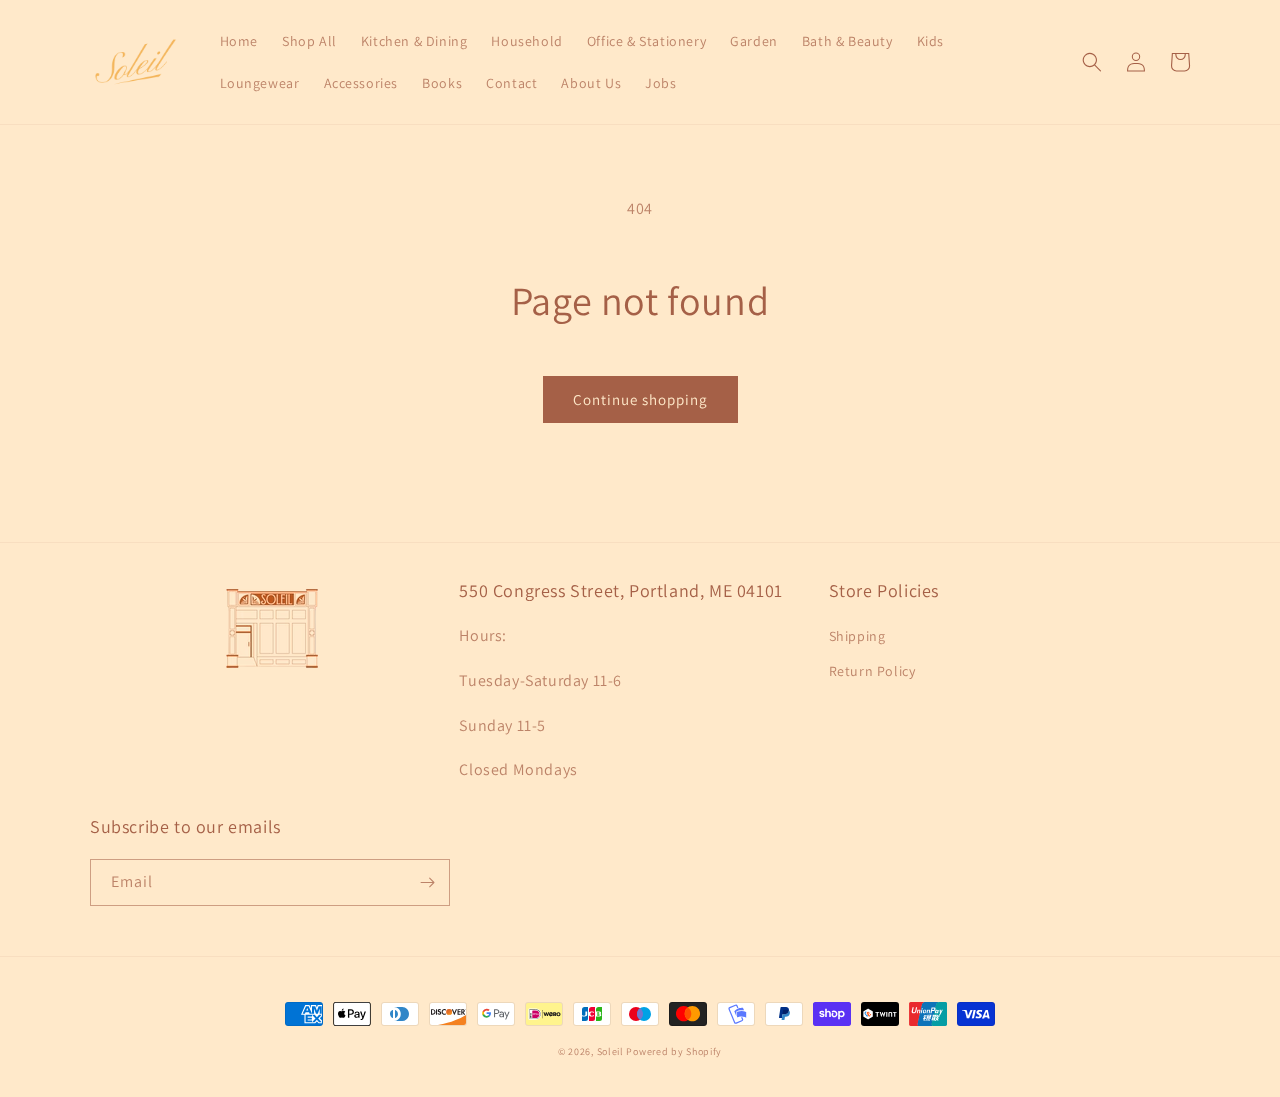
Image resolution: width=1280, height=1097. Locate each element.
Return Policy (872, 671)
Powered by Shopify (674, 1051)
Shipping (857, 636)
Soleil (610, 1051)
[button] (1092, 62)
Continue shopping (640, 399)
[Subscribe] (427, 882)
